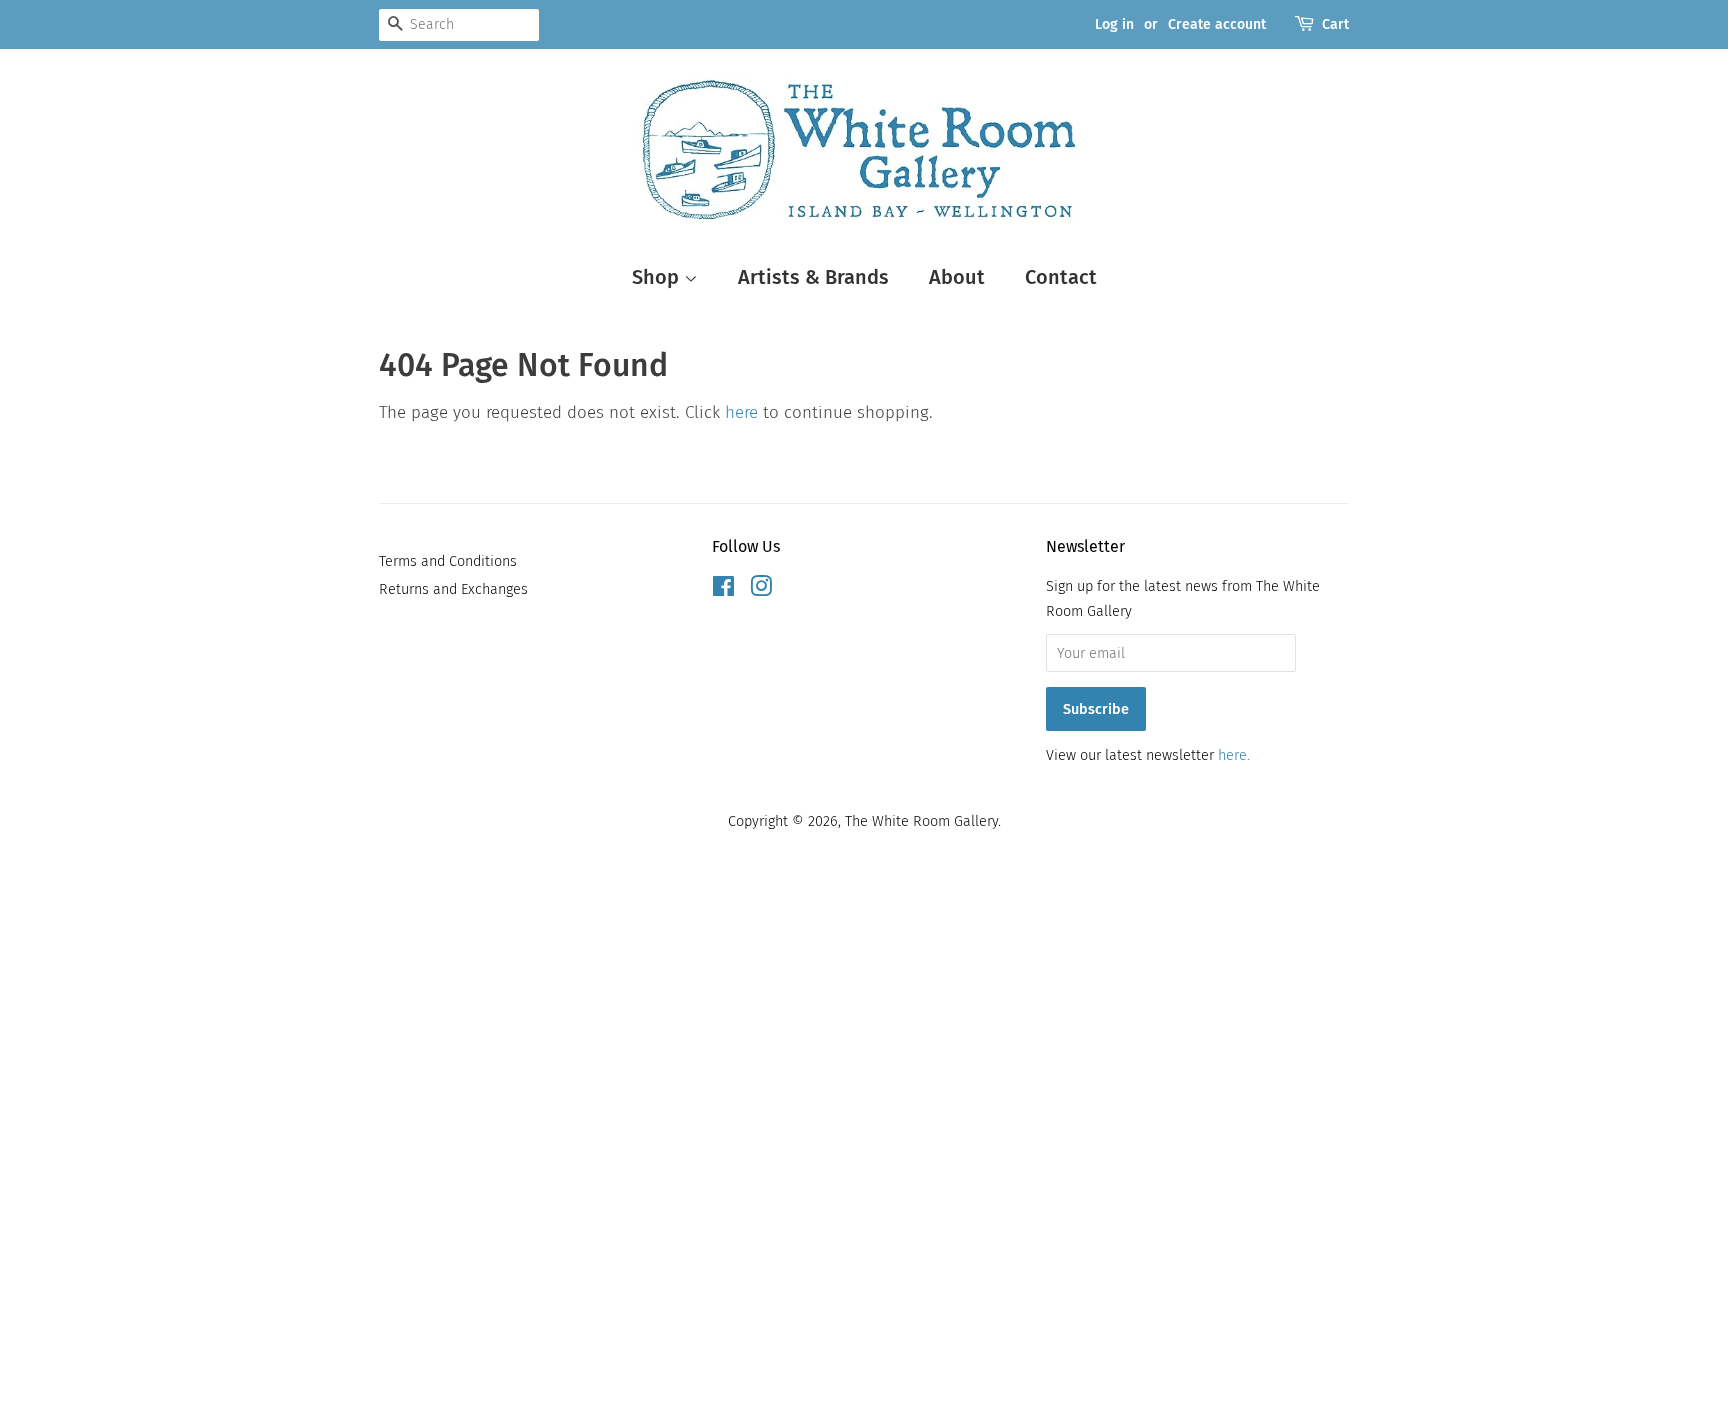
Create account (1217, 24)
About (957, 277)
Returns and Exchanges (453, 589)
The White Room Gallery (921, 821)
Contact (1061, 277)
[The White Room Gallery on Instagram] (761, 590)
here (741, 412)
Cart (1335, 24)
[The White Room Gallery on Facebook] (723, 590)
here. (1234, 755)
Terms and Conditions (448, 561)
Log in (1114, 24)
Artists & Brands (813, 277)
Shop (658, 277)
